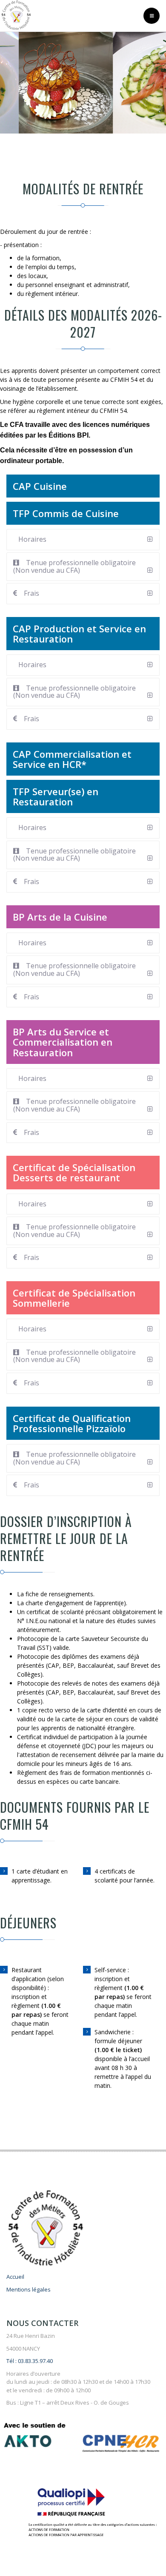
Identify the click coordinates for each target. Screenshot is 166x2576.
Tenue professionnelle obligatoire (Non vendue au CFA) (74, 566)
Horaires (32, 539)
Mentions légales (29, 2289)
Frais (31, 593)
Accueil (15, 2277)
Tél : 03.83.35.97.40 (30, 2361)
